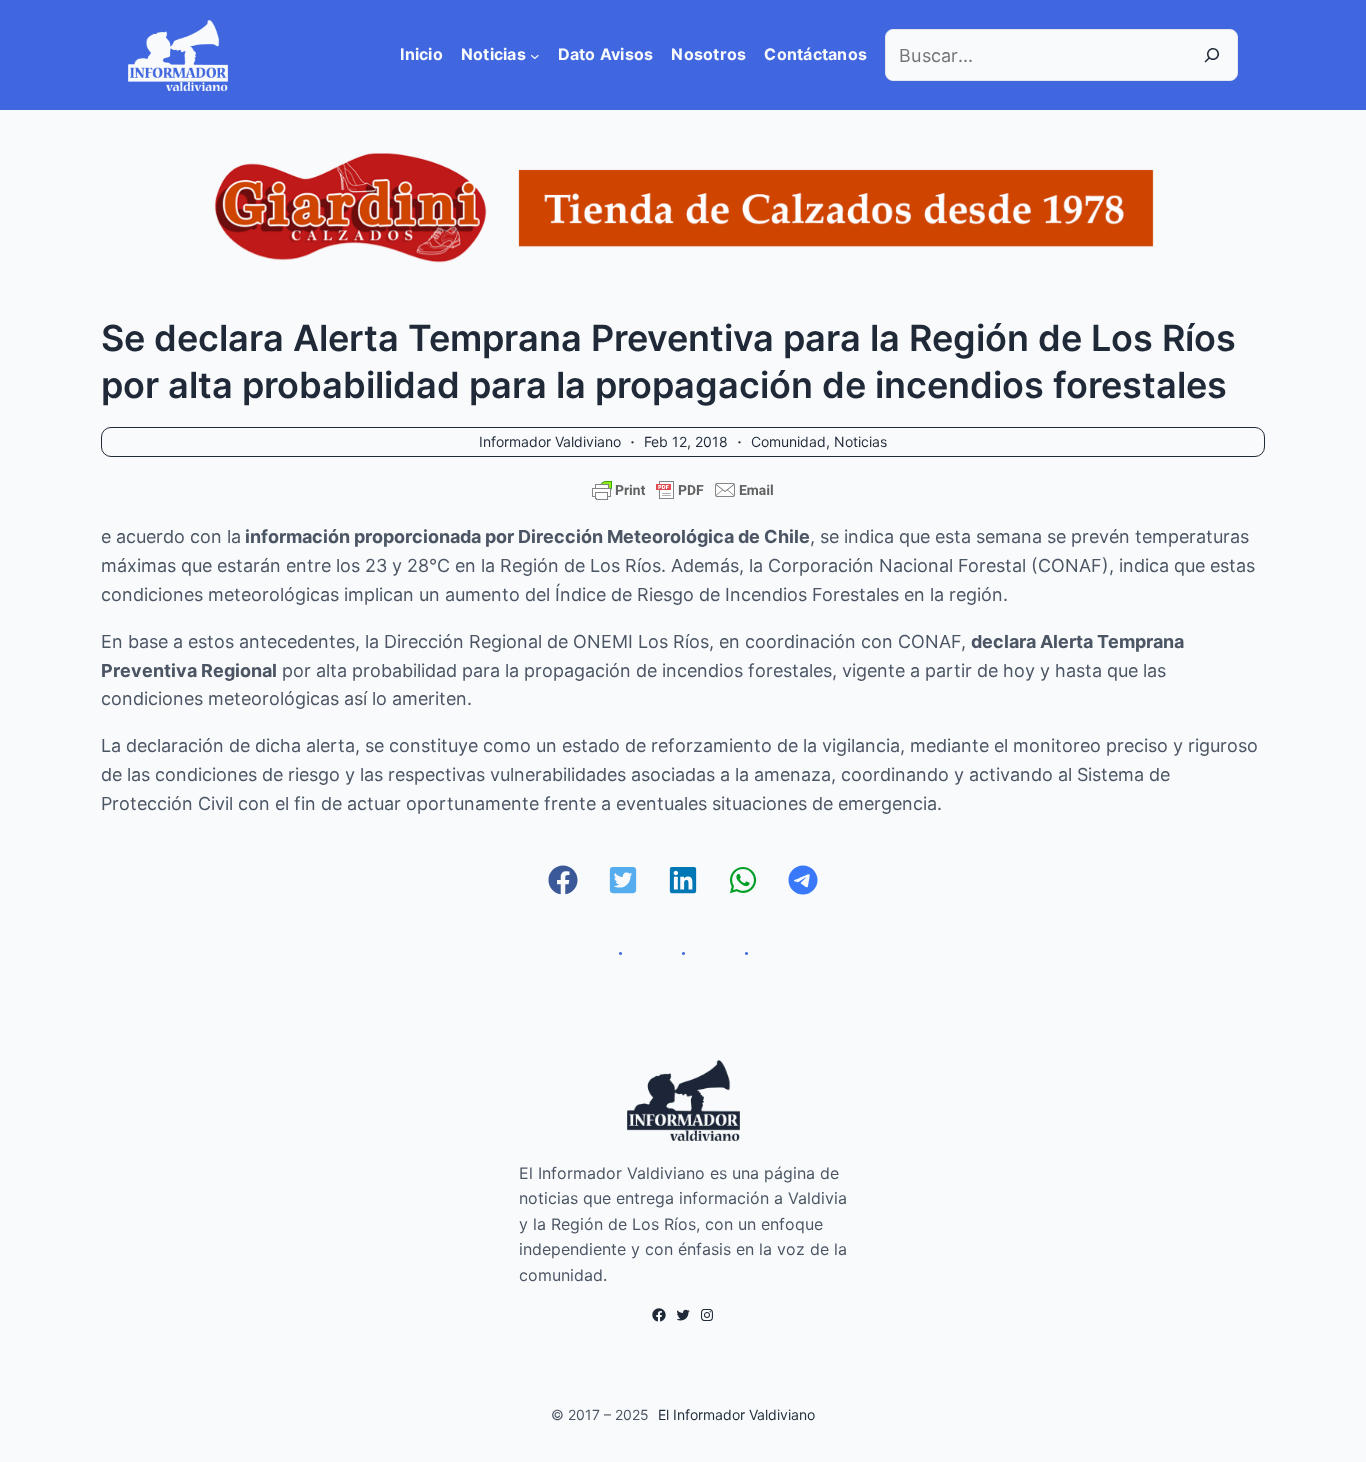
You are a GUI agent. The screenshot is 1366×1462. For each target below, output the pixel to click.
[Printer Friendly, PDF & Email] (683, 490)
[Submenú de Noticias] (535, 55)
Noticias (860, 441)
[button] (563, 880)
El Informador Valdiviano (736, 1414)
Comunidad (788, 441)
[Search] (1212, 55)
